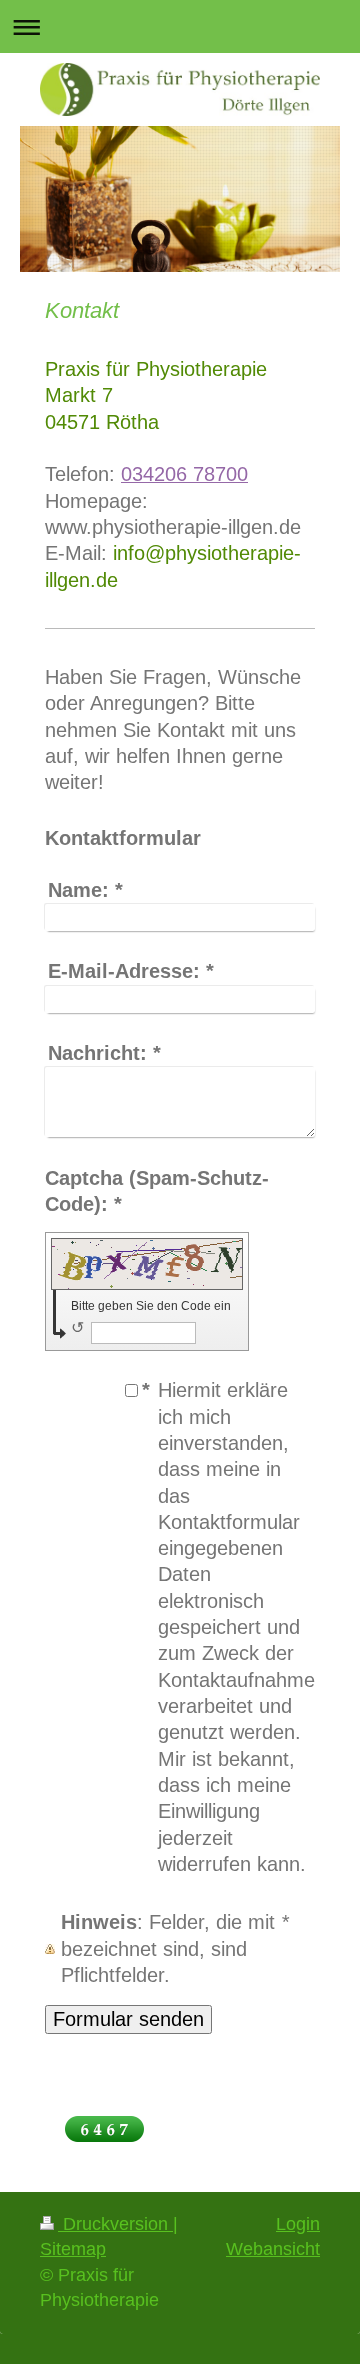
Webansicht (273, 2249)
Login (298, 2224)
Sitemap (73, 2249)
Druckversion (115, 2224)
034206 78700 (184, 474)
